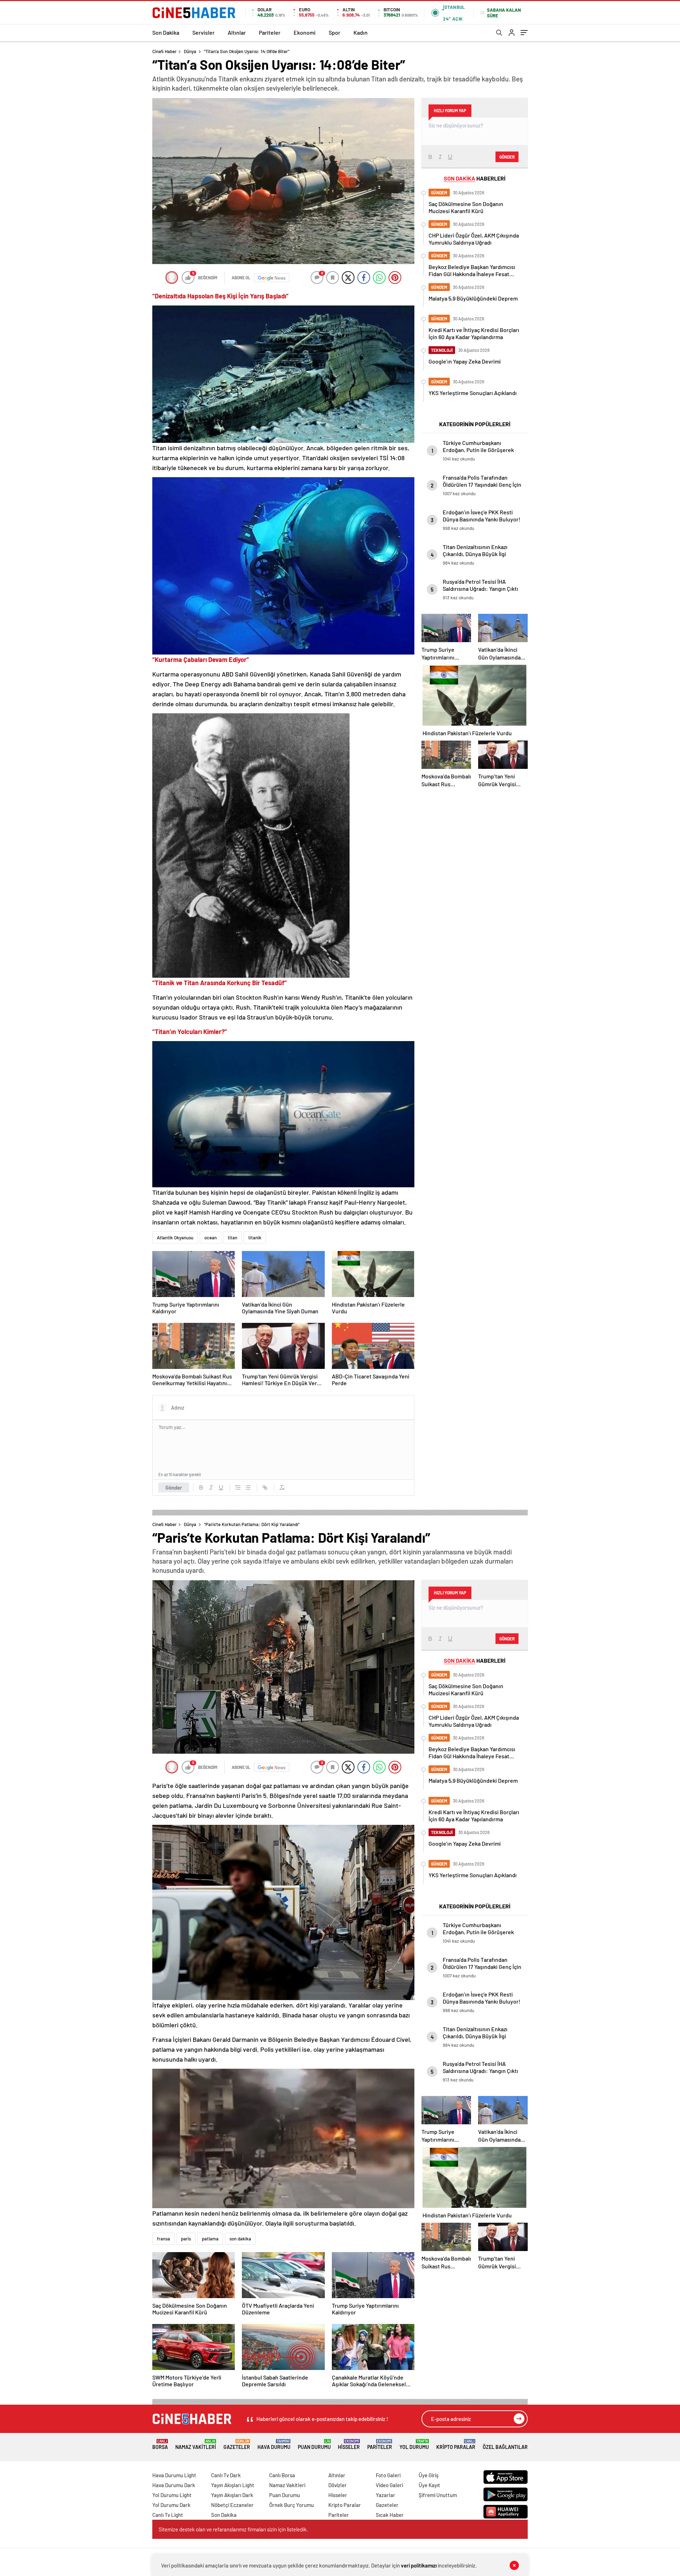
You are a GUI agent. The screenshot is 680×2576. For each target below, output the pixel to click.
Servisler (203, 32)
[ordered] (238, 1487)
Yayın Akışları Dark (232, 2495)
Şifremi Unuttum (438, 2495)
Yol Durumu (414, 2444)
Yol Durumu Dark (171, 2505)
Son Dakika (166, 32)
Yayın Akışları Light (233, 2485)
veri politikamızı (419, 2565)
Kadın (361, 32)
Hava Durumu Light (174, 2475)
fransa (163, 2239)
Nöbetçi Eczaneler (232, 2505)
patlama (210, 2239)
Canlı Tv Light (168, 2515)
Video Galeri (389, 2485)
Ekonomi (305, 32)
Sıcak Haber (390, 2515)
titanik (255, 1238)
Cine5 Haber (165, 51)
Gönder (174, 1487)
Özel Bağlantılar (505, 2447)
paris (186, 2239)
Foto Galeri (388, 2475)
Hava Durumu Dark (174, 2485)
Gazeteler (237, 2444)
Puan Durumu (314, 2444)
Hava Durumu (274, 2444)
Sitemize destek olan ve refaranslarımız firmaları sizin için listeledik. (233, 2529)
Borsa (160, 2444)
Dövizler (338, 2485)
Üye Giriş (429, 2475)
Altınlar (237, 32)
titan (233, 1238)
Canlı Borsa (282, 2475)
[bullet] (248, 1487)
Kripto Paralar (456, 2444)
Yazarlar (386, 2495)
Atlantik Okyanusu (175, 1238)
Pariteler (270, 32)
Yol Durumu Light (172, 2495)
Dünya (190, 51)
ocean (211, 1238)
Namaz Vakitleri (196, 2444)
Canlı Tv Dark (226, 2475)
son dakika (240, 2239)
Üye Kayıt (429, 2485)
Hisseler (349, 2444)
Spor (335, 32)
